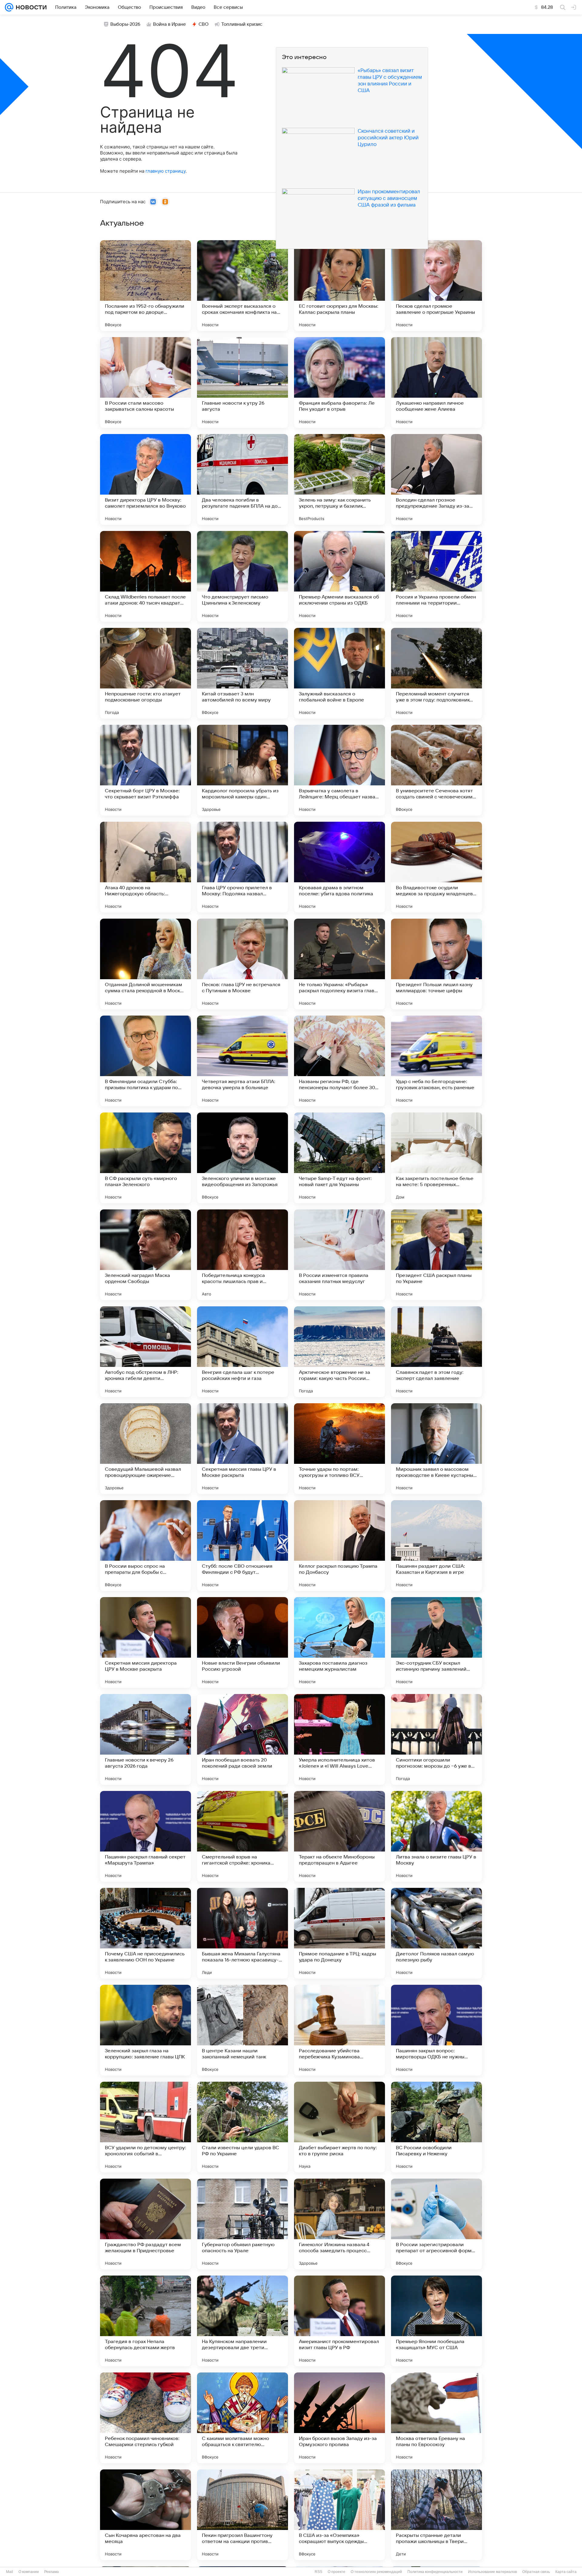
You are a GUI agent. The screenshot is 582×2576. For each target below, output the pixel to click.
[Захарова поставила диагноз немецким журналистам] (339, 1643)
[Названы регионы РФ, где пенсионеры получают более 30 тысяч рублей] (339, 1061)
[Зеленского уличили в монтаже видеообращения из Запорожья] (242, 1158)
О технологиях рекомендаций (376, 2572)
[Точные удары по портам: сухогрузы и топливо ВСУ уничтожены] (339, 1449)
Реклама (52, 2572)
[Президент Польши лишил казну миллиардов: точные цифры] (436, 964)
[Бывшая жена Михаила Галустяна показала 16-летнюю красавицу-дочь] (242, 1933)
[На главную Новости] (30, 7)
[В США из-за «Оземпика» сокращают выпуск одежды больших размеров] (339, 2515)
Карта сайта (566, 2572)
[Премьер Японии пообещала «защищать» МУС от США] (436, 2321)
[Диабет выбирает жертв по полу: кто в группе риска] (339, 2127)
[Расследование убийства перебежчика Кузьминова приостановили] (339, 2030)
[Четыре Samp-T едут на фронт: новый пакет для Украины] (339, 1158)
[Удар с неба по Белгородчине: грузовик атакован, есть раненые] (436, 1061)
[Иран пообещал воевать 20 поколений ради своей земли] (242, 1739)
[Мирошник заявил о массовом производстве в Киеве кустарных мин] (436, 1449)
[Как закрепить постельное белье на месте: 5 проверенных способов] (436, 1158)
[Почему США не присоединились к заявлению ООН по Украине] (145, 1933)
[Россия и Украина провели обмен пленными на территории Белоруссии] (436, 576)
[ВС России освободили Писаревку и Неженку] (436, 2127)
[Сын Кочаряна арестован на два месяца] (145, 2515)
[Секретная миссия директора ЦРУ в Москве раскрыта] (145, 1643)
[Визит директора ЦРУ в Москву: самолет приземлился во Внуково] (145, 479)
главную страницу (166, 171)
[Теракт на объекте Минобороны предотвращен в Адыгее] (339, 1836)
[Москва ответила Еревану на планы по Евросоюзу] (436, 2418)
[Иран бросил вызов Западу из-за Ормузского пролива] (339, 2418)
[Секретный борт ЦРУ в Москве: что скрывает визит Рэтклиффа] (145, 770)
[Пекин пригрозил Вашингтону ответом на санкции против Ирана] (242, 2515)
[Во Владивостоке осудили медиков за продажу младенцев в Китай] (436, 867)
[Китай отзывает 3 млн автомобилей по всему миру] (242, 673)
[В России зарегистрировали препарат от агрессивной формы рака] (436, 2224)
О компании (29, 2572)
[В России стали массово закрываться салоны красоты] (145, 383)
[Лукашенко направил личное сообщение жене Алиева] (436, 383)
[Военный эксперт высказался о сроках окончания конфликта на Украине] (242, 286)
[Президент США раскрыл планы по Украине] (436, 1255)
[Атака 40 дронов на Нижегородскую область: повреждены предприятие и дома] (145, 867)
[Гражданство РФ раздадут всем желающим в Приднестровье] (145, 2224)
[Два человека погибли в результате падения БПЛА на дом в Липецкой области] (242, 479)
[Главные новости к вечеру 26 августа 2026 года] (145, 1739)
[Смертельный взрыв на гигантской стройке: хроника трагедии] (242, 1836)
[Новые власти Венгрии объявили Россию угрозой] (242, 1643)
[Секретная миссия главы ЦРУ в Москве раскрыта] (242, 1449)
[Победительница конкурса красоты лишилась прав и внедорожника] (242, 1255)
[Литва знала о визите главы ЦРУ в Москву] (436, 1836)
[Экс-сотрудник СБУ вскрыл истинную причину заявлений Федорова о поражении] (436, 1643)
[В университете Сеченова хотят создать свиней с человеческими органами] (436, 770)
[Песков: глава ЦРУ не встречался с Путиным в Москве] (242, 964)
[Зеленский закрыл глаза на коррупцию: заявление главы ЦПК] (145, 2030)
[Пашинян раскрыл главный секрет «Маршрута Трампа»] (145, 1836)
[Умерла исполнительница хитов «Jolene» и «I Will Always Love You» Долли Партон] (339, 1739)
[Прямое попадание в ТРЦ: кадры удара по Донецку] (339, 1933)
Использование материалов (492, 2572)
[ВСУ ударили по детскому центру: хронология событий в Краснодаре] (145, 2127)
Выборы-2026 (125, 24)
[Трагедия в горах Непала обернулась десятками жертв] (145, 2321)
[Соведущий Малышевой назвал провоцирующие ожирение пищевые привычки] (145, 1449)
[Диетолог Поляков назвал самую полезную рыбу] (436, 1933)
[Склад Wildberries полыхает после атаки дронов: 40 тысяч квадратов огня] (145, 576)
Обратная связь (536, 2572)
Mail (10, 2572)
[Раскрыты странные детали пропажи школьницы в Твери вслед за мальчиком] (436, 2515)
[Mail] (9, 7)
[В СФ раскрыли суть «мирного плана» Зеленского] (145, 1158)
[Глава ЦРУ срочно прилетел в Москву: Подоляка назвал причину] (242, 867)
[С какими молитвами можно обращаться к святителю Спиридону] (242, 2418)
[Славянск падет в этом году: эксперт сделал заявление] (436, 1352)
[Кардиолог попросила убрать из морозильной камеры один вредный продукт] (242, 770)
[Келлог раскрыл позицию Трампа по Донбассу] (339, 1546)
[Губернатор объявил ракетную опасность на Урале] (242, 2224)
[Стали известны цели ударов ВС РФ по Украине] (242, 2127)
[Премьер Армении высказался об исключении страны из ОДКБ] (339, 576)
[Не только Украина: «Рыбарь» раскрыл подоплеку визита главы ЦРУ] (339, 964)
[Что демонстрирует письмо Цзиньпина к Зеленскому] (242, 576)
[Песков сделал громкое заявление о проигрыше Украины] (436, 286)
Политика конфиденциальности (435, 2572)
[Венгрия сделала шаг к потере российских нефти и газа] (242, 1352)
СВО (204, 24)
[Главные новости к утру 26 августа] (242, 383)
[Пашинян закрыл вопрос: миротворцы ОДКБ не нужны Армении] (436, 2030)
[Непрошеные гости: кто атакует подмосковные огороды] (145, 673)
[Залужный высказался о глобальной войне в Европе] (339, 673)
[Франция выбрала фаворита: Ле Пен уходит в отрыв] (339, 383)
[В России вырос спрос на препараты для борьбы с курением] (145, 1546)
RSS (318, 2572)
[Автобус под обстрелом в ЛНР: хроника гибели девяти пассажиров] (145, 1352)
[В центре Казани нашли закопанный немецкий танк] (242, 2030)
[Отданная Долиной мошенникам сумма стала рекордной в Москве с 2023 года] (145, 964)
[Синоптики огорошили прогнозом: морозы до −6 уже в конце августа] (436, 1739)
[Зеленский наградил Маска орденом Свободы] (145, 1255)
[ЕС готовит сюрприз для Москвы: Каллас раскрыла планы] (339, 286)
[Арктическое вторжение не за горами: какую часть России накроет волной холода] (339, 1352)
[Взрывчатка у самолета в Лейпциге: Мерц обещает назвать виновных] (339, 770)
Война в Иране (169, 24)
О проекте (336, 2572)
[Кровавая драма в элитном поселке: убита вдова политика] (339, 867)
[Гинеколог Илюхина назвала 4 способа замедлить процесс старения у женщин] (339, 2224)
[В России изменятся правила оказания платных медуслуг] (339, 1255)
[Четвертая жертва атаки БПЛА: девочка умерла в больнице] (242, 1061)
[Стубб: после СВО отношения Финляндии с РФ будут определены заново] (242, 1546)
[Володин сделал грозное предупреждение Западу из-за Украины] (436, 479)
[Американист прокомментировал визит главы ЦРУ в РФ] (339, 2321)
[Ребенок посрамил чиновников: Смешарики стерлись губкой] (145, 2418)
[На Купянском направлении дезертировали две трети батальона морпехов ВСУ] (242, 2321)
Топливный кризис (242, 24)
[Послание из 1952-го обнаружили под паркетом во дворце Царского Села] (145, 286)
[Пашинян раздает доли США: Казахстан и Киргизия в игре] (436, 1546)
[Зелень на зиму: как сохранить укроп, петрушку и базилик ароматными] (339, 479)
